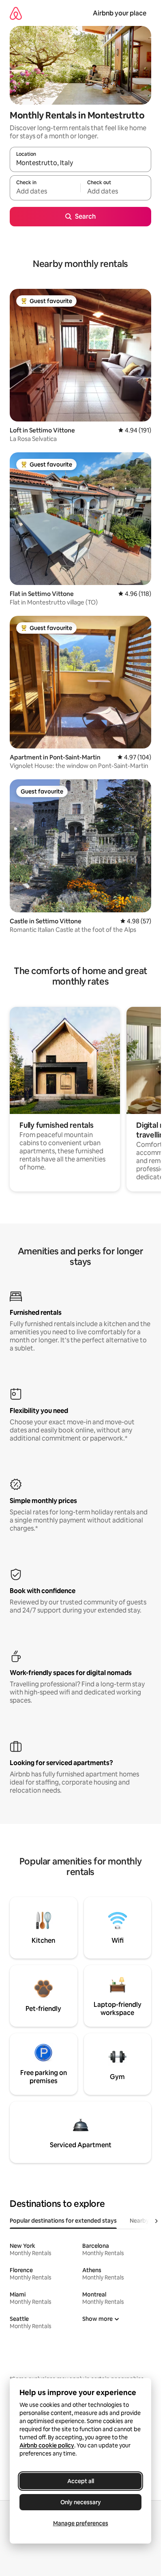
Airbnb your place (120, 13)
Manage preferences (81, 2523)
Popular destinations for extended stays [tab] (63, 2221)
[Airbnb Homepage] (16, 13)
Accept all (81, 2481)
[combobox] (80, 163)
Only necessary (81, 2502)
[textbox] (45, 191)
